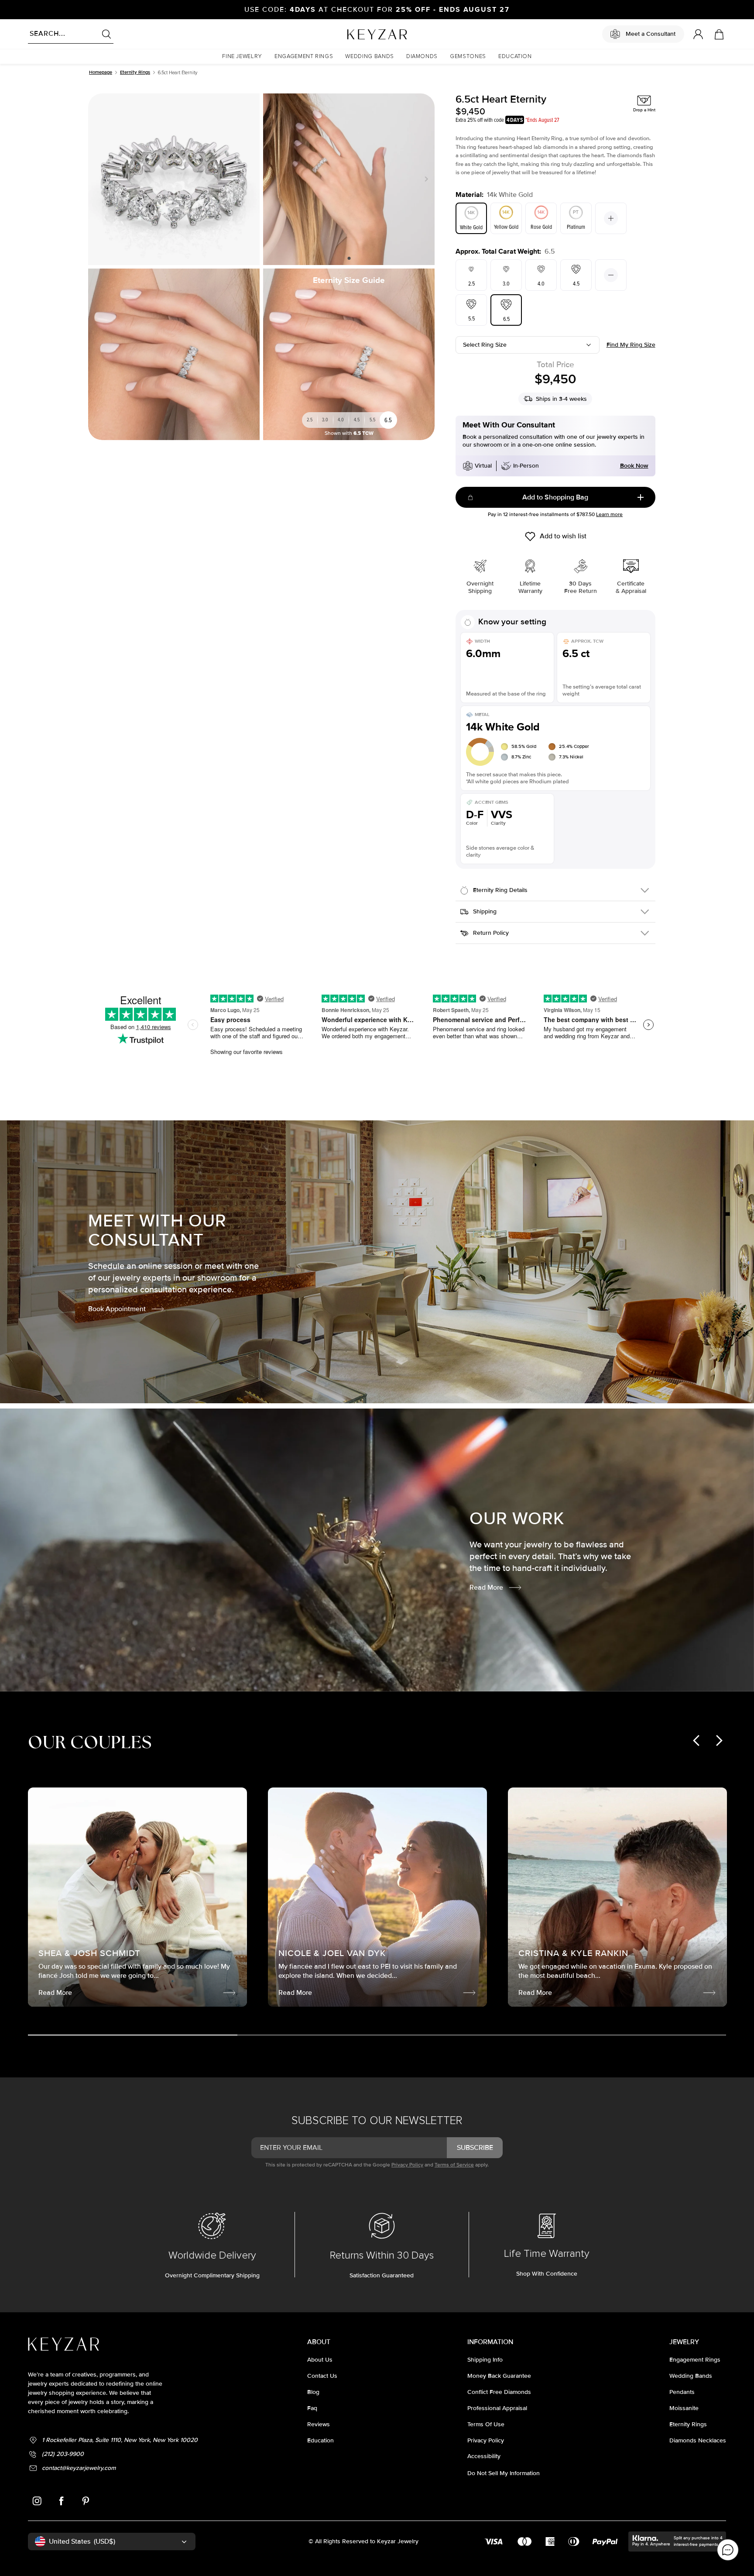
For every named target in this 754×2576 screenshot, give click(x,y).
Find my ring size (631, 345)
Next (425, 179)
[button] (242, 57)
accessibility (484, 2456)
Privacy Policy (407, 2165)
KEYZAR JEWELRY (356, 32)
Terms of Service (454, 2165)
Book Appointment (117, 1309)
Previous (273, 179)
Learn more (609, 515)
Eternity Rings (135, 72)
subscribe (475, 2148)
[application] (728, 2550)
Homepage (101, 72)
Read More (486, 1588)
